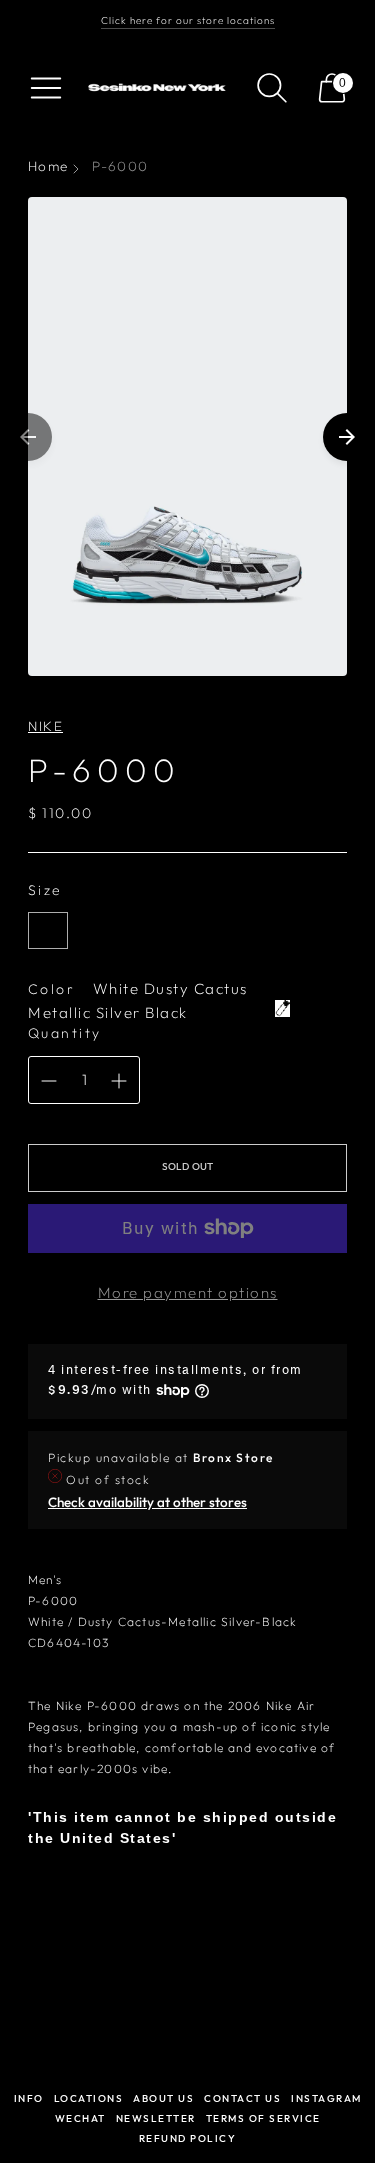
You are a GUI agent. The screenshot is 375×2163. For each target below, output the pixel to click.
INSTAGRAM (326, 2098)
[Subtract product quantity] (49, 1081)
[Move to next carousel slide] (347, 437)
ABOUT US (163, 2098)
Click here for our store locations (188, 20)
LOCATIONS (89, 2098)
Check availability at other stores (147, 1502)
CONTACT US (242, 2098)
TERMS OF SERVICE (263, 2118)
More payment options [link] (188, 1292)
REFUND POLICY (188, 2138)
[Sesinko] (159, 88)
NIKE (45, 726)
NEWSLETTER (156, 2118)
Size (45, 890)
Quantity (65, 1033)
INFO (29, 2098)
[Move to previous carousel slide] (28, 437)
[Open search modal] (272, 88)
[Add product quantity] (119, 1081)
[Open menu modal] (46, 88)
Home (48, 166)
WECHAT (80, 2118)
